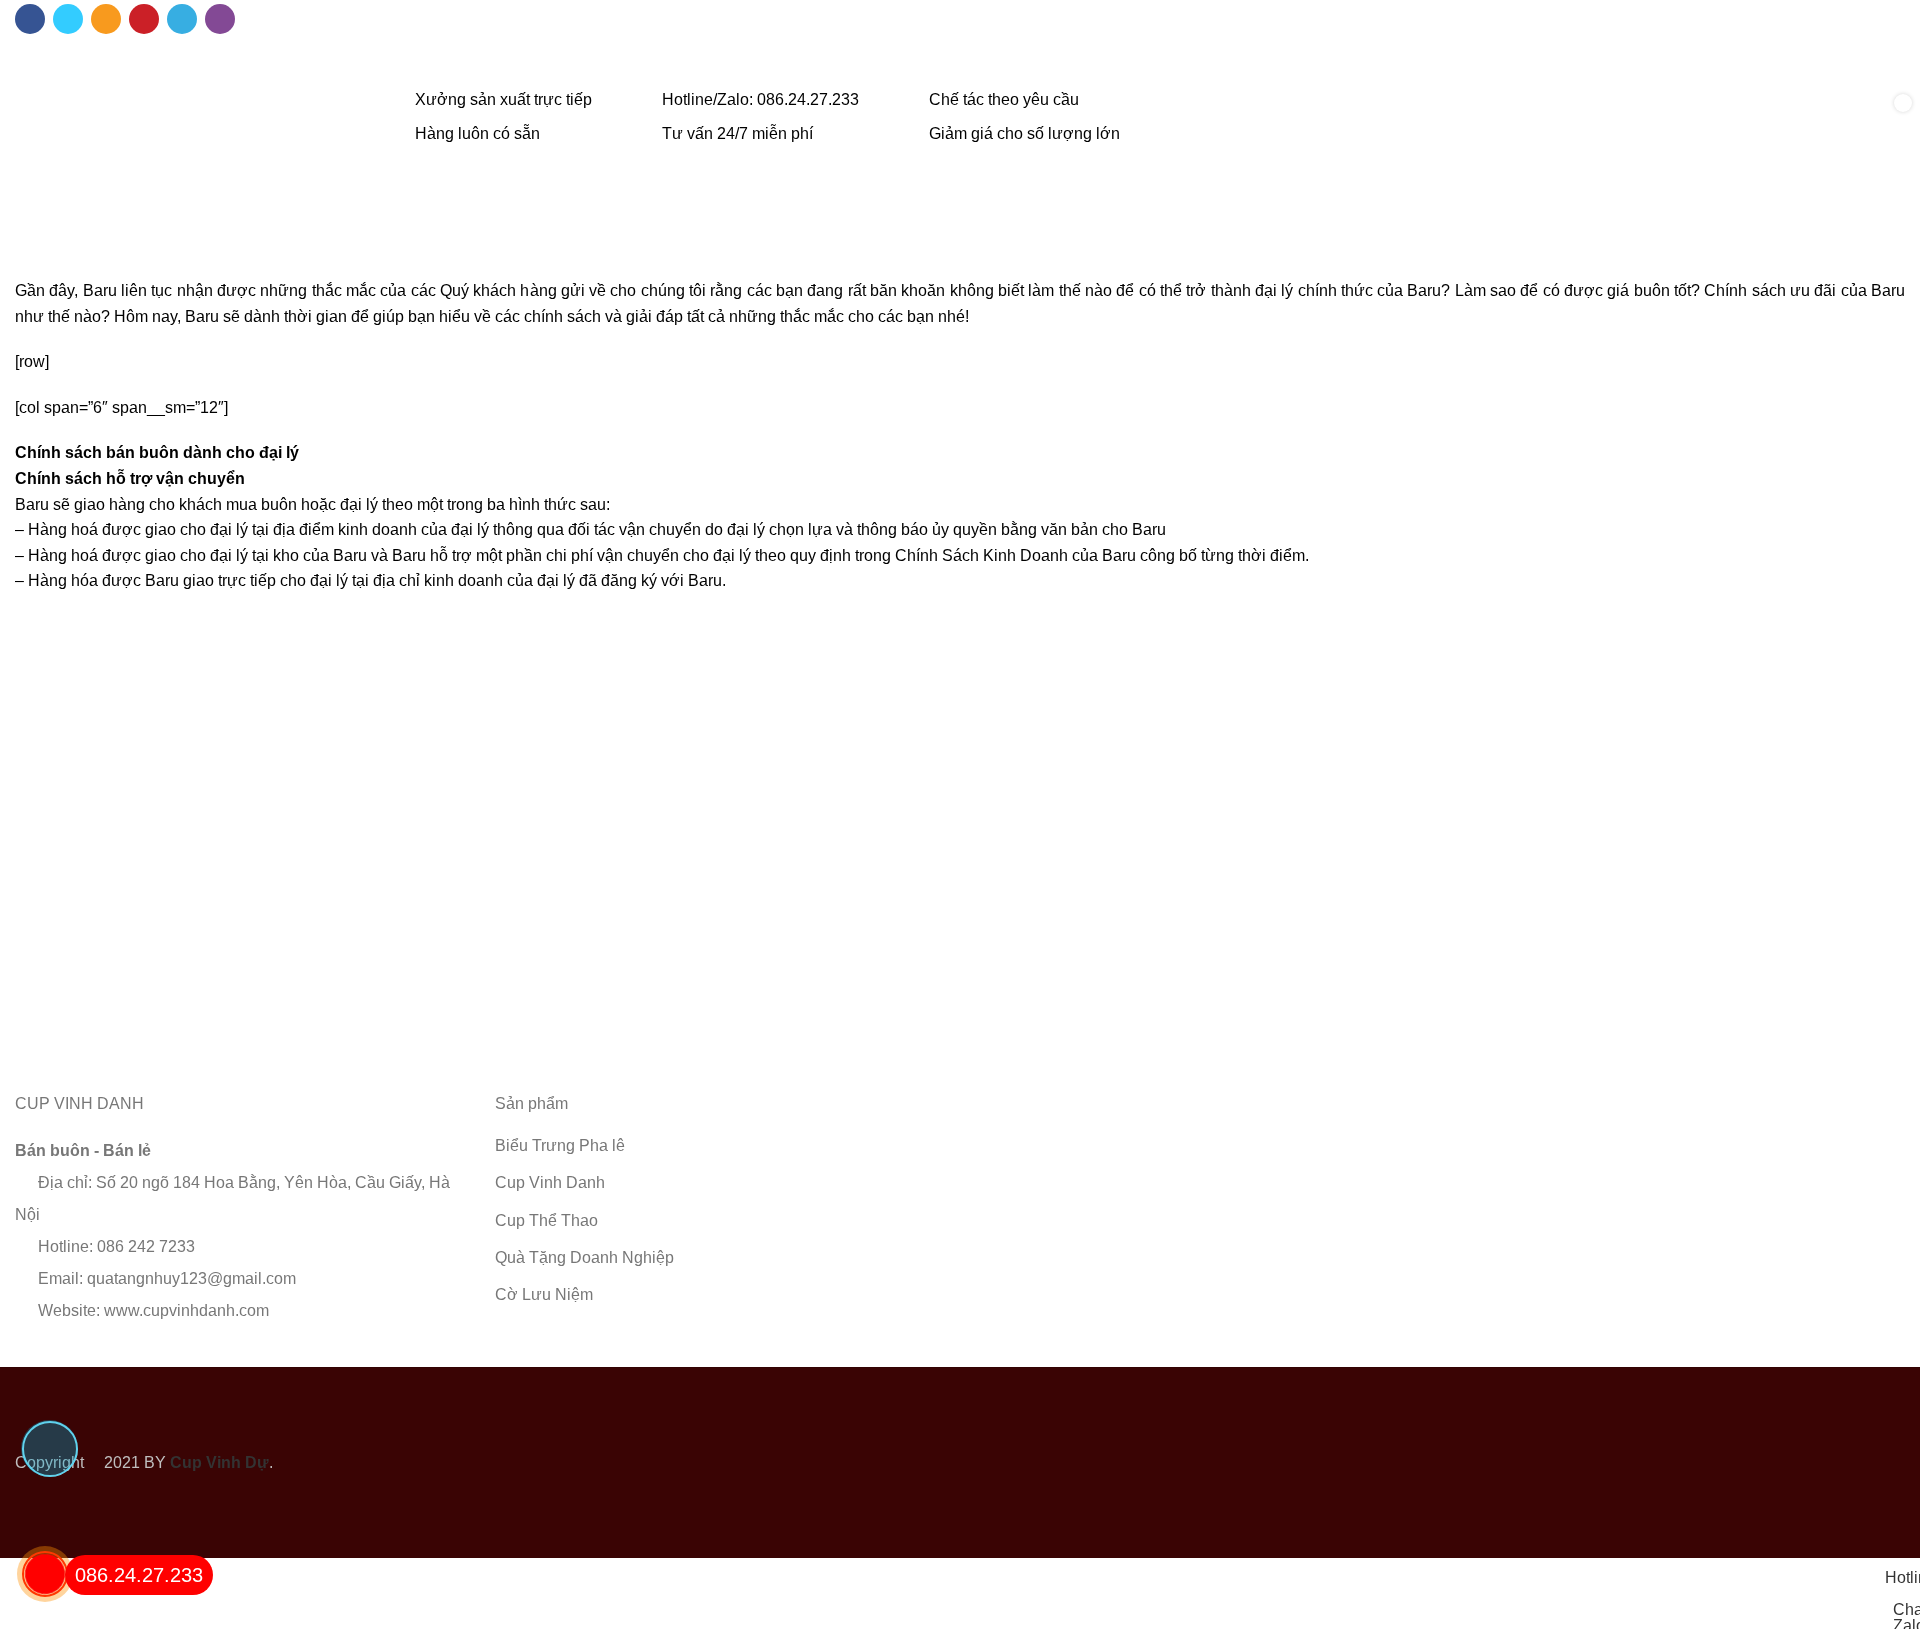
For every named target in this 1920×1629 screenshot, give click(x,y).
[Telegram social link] (182, 19)
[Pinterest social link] (144, 19)
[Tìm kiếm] (1822, 118)
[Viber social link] (220, 19)
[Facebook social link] (30, 19)
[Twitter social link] (68, 19)
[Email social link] (106, 19)
